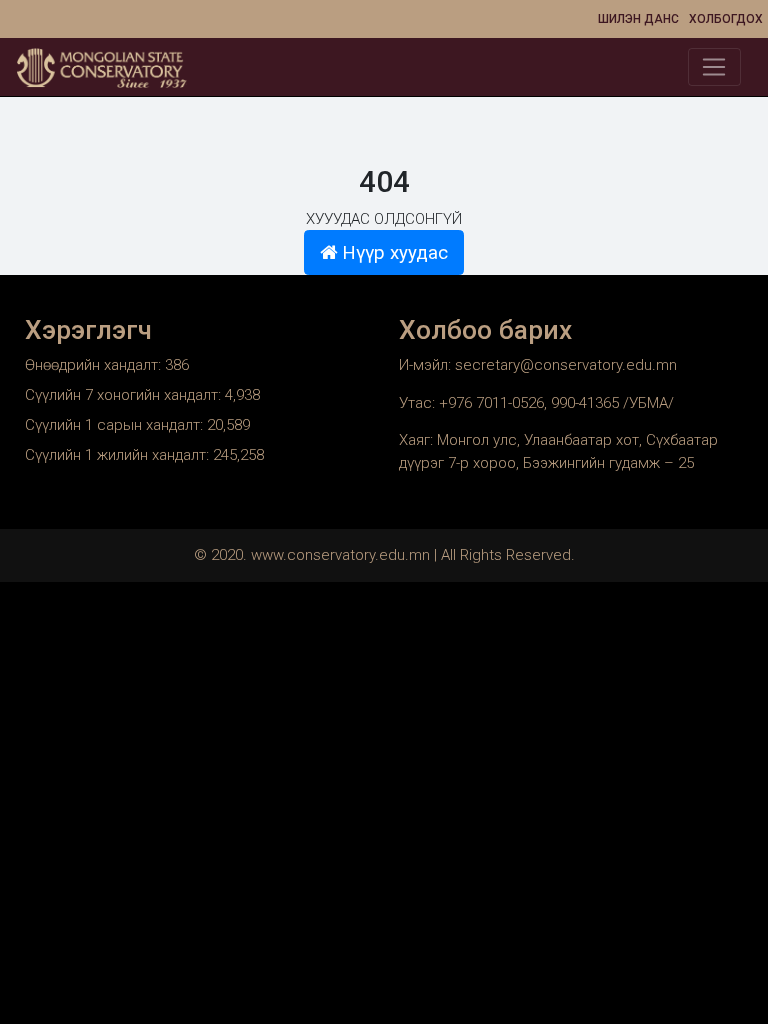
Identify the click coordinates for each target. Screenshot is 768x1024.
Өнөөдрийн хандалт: (95, 365)
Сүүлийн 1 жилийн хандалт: (119, 455)
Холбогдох (726, 19)
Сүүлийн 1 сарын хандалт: (116, 425)
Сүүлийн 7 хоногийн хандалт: (125, 395)
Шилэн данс (638, 19)
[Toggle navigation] (714, 67)
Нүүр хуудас (392, 253)
